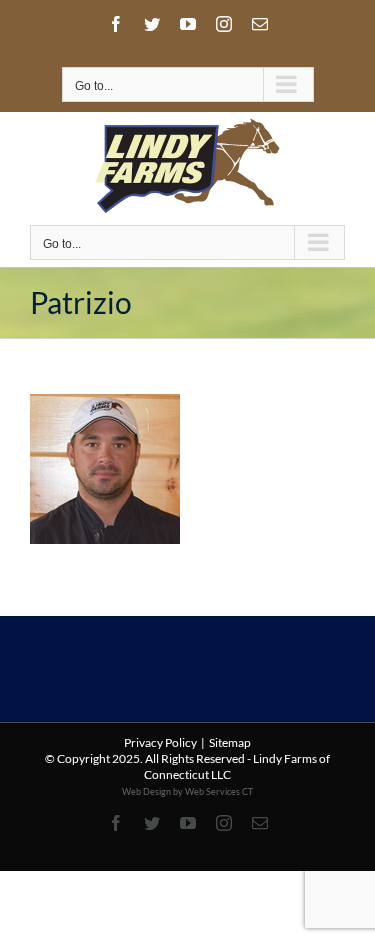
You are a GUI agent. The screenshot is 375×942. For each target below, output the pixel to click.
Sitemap (230, 742)
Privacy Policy (160, 742)
